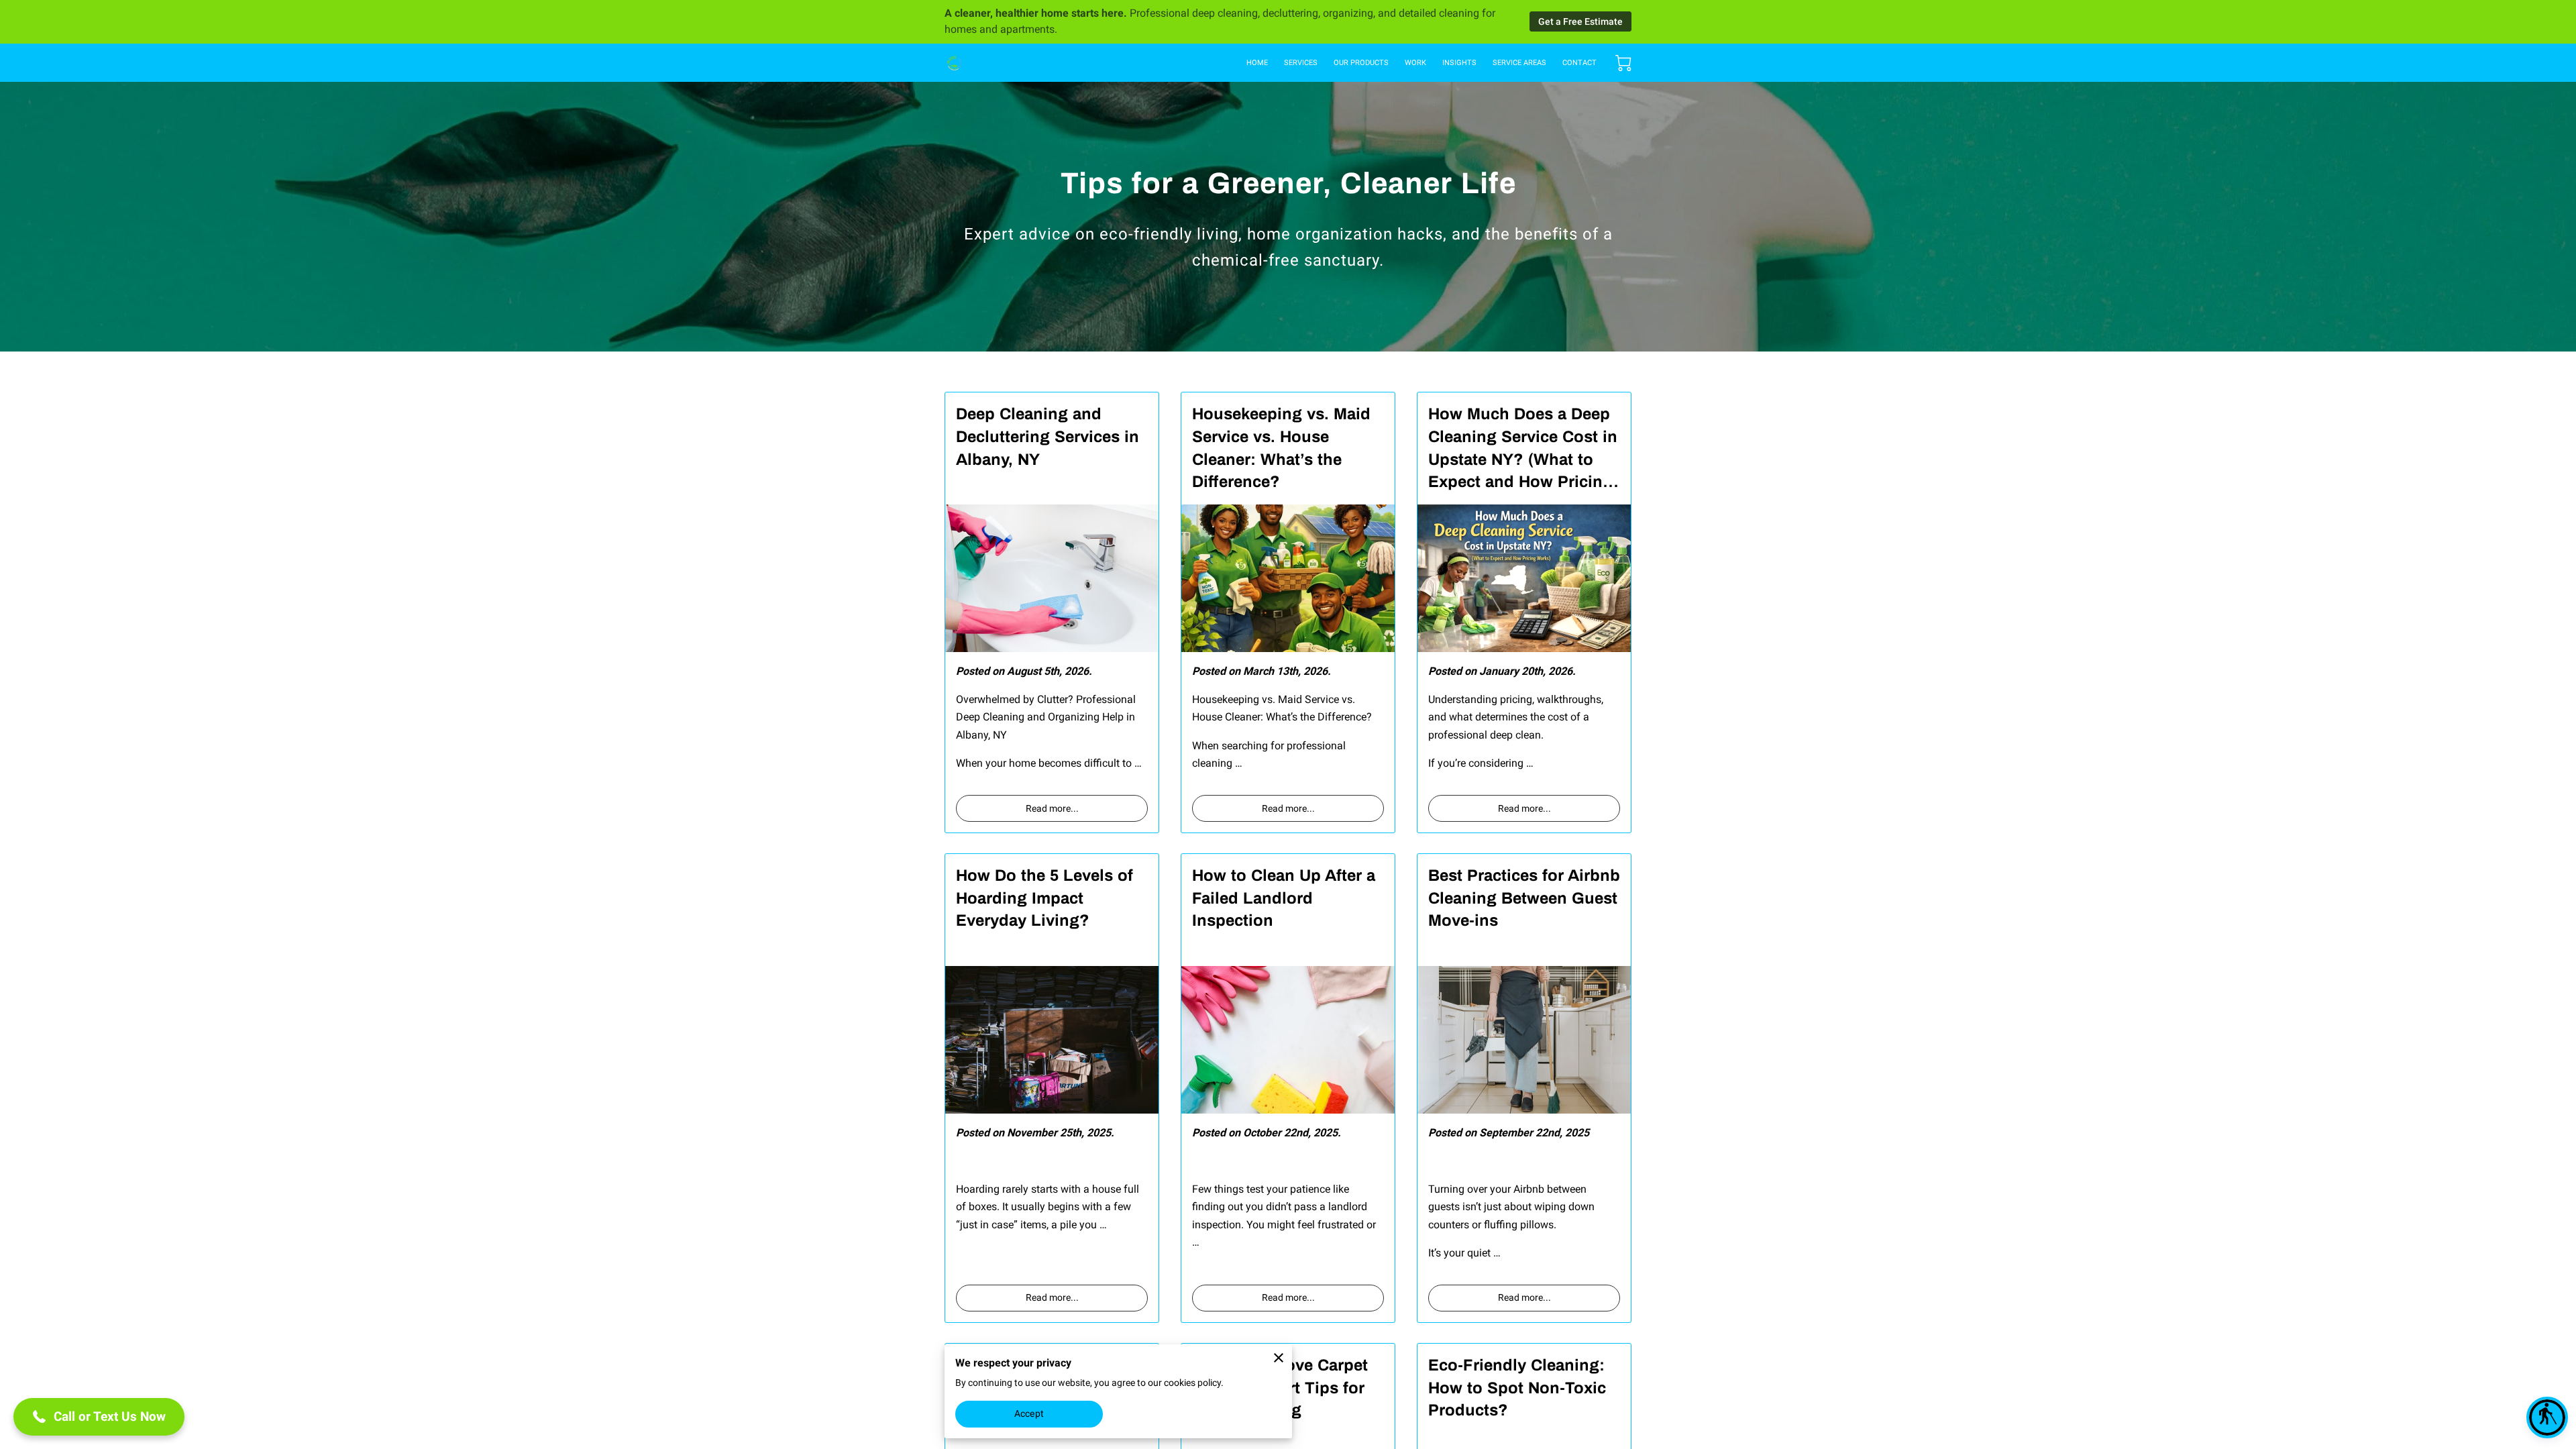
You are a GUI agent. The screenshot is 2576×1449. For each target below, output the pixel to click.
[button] (2547, 1417)
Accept (1029, 1413)
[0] (1623, 63)
